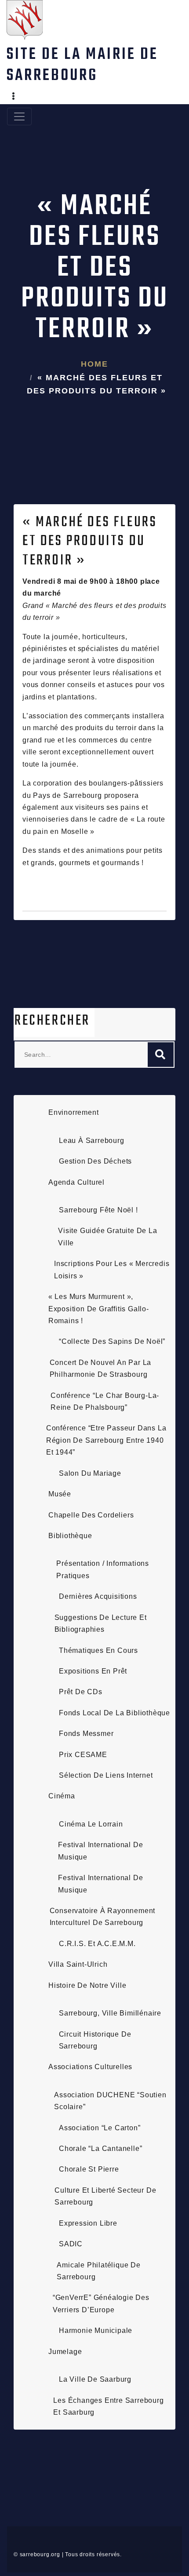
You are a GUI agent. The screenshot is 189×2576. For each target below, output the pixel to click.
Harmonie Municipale (96, 2330)
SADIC (71, 2244)
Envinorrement (73, 1112)
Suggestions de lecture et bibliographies (101, 1623)
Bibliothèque (70, 1536)
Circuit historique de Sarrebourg (95, 2040)
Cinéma (62, 1796)
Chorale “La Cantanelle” (100, 2148)
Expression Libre (88, 2223)
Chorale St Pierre (89, 2169)
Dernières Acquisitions (98, 1596)
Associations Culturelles (90, 2067)
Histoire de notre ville (87, 1985)
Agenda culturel (76, 1182)
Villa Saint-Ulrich (78, 1964)
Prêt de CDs (81, 1692)
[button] (14, 97)
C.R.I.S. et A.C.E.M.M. (97, 1944)
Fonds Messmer (86, 1734)
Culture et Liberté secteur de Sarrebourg (105, 2196)
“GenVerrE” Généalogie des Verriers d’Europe (101, 2303)
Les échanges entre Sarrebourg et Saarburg (108, 2406)
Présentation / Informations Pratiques (103, 1569)
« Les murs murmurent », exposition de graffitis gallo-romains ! (99, 1309)
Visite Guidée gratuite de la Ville (107, 1237)
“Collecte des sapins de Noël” (112, 1341)
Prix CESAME (83, 1755)
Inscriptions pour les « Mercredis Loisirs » (112, 1270)
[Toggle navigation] (19, 116)
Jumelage (65, 2352)
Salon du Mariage (90, 1473)
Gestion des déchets (95, 1161)
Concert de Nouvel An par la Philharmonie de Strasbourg (101, 1368)
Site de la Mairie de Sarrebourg (82, 65)
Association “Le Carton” (100, 2128)
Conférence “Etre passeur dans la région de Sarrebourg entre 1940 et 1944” (106, 1440)
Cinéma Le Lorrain (91, 1824)
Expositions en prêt (93, 1671)
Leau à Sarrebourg (92, 1141)
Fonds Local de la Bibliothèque (114, 1713)
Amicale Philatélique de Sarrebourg (98, 2271)
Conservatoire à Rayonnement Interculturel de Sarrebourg (103, 1917)
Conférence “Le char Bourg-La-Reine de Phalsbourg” (105, 1401)
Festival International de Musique (100, 1851)
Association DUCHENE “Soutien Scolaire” (110, 2101)
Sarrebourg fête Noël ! (98, 1210)
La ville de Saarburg (95, 2379)
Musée (60, 1494)
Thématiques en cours (98, 1650)
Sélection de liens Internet (106, 1775)
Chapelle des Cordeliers (91, 1515)
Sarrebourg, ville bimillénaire (110, 2013)
